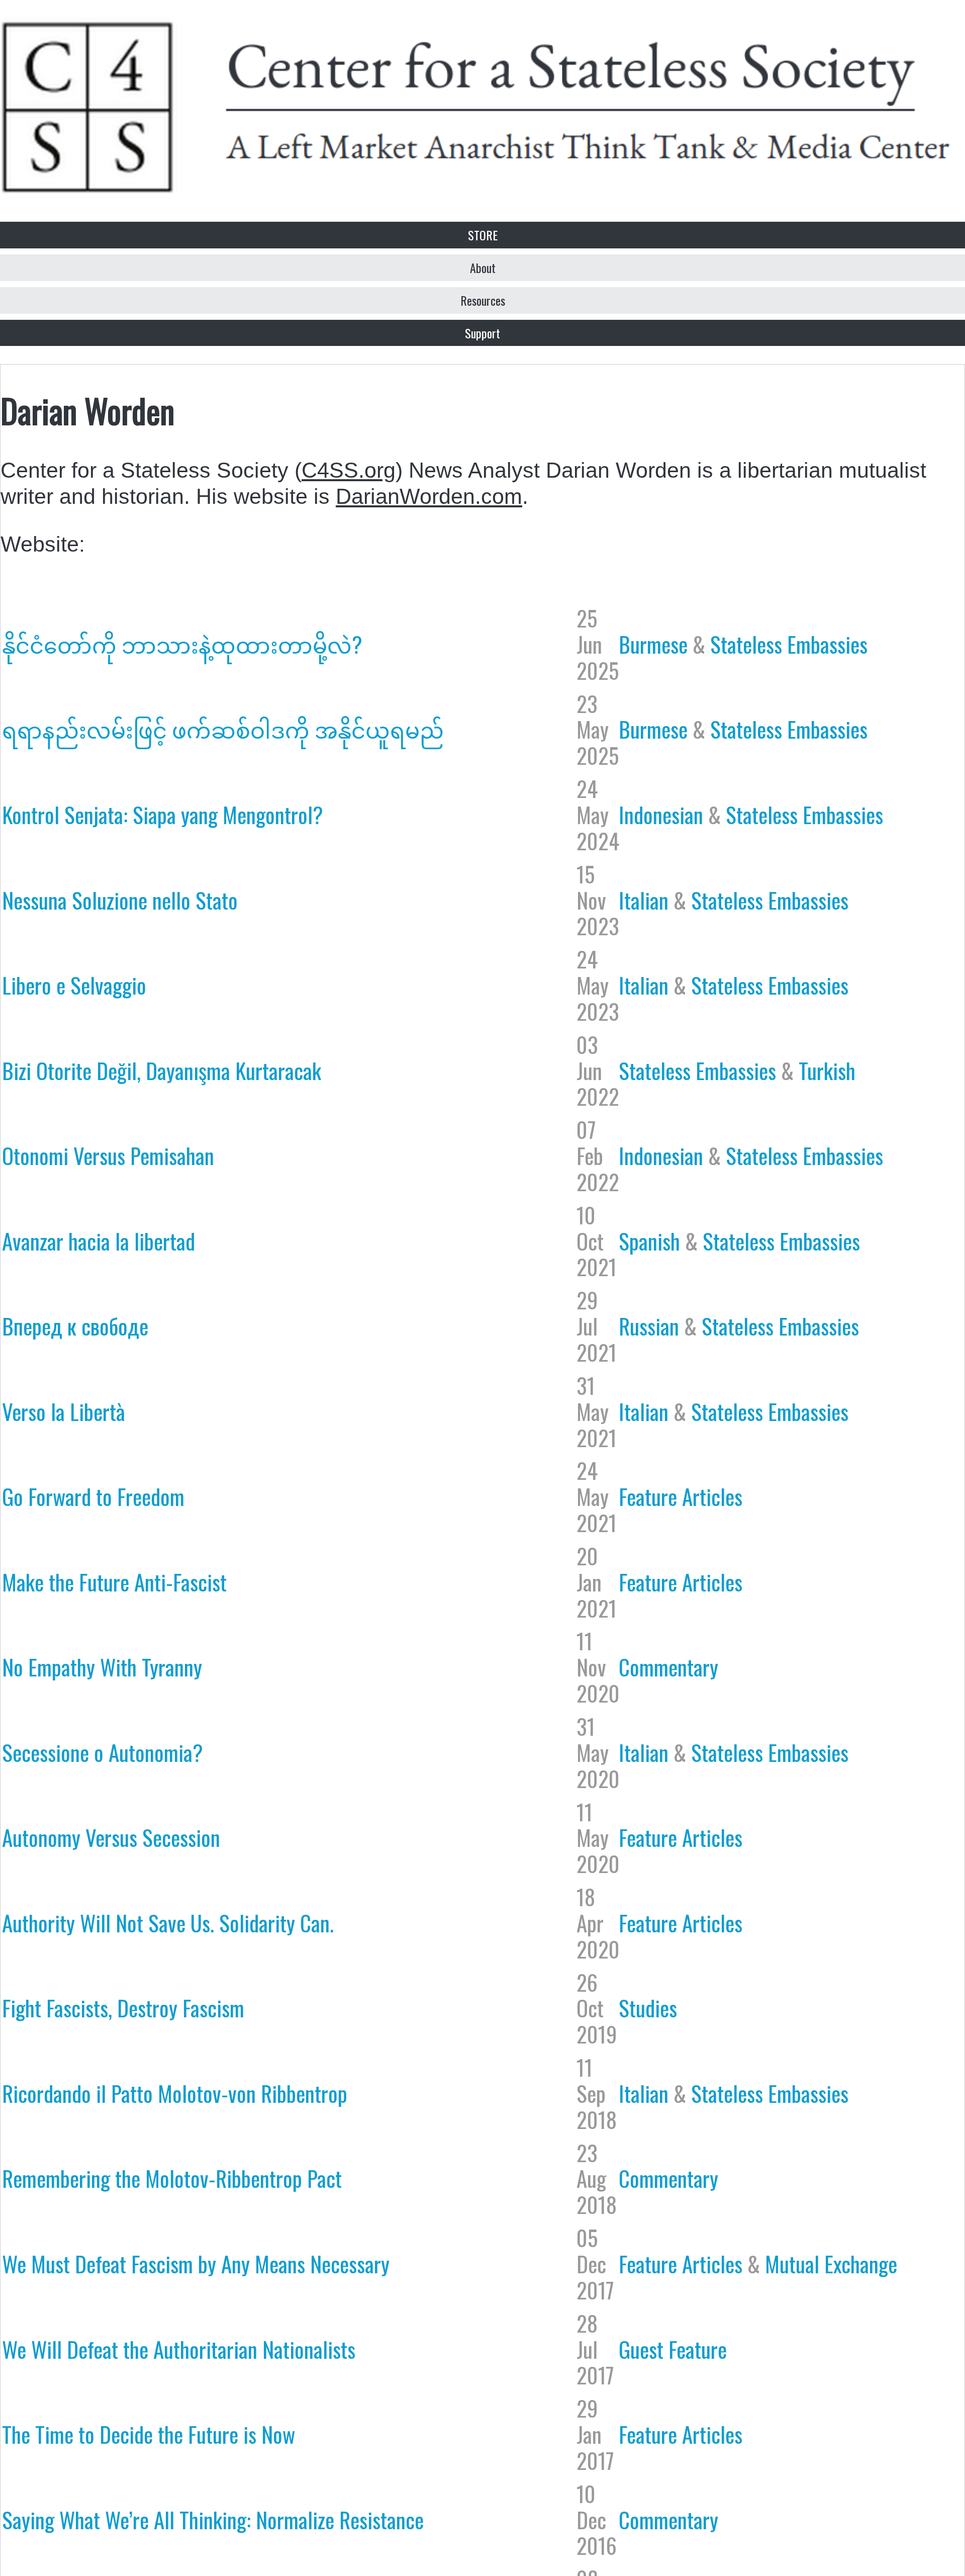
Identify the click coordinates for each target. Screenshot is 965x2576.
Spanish (649, 1240)
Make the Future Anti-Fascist (114, 1581)
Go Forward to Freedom (93, 1496)
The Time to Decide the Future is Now (149, 2434)
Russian (649, 1325)
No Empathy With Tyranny (102, 1666)
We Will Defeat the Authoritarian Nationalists (179, 2349)
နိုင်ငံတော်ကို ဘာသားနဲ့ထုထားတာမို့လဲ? (182, 644)
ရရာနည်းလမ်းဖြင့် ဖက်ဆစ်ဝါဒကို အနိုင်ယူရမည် (223, 729)
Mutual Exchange (831, 2263)
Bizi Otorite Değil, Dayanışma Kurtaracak (162, 1070)
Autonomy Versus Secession (111, 1837)
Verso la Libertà (64, 1411)
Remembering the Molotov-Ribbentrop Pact (172, 2178)
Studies (648, 2007)
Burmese (653, 644)
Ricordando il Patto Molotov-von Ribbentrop (175, 2093)
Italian (644, 900)
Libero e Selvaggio (74, 985)
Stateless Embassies (789, 644)
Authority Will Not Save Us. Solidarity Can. (168, 1922)
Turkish (827, 1070)
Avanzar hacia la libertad (99, 1240)
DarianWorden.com (429, 496)
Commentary (668, 1666)
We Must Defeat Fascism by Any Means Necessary (196, 2263)
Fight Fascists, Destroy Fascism (123, 2007)
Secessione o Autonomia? (103, 1752)
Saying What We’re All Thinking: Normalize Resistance (213, 2519)
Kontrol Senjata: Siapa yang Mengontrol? (163, 814)
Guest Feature (673, 2349)
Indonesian (661, 814)
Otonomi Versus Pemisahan (108, 1155)
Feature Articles (681, 1496)
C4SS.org (349, 470)
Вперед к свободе (75, 1325)
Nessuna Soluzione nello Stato (120, 900)
